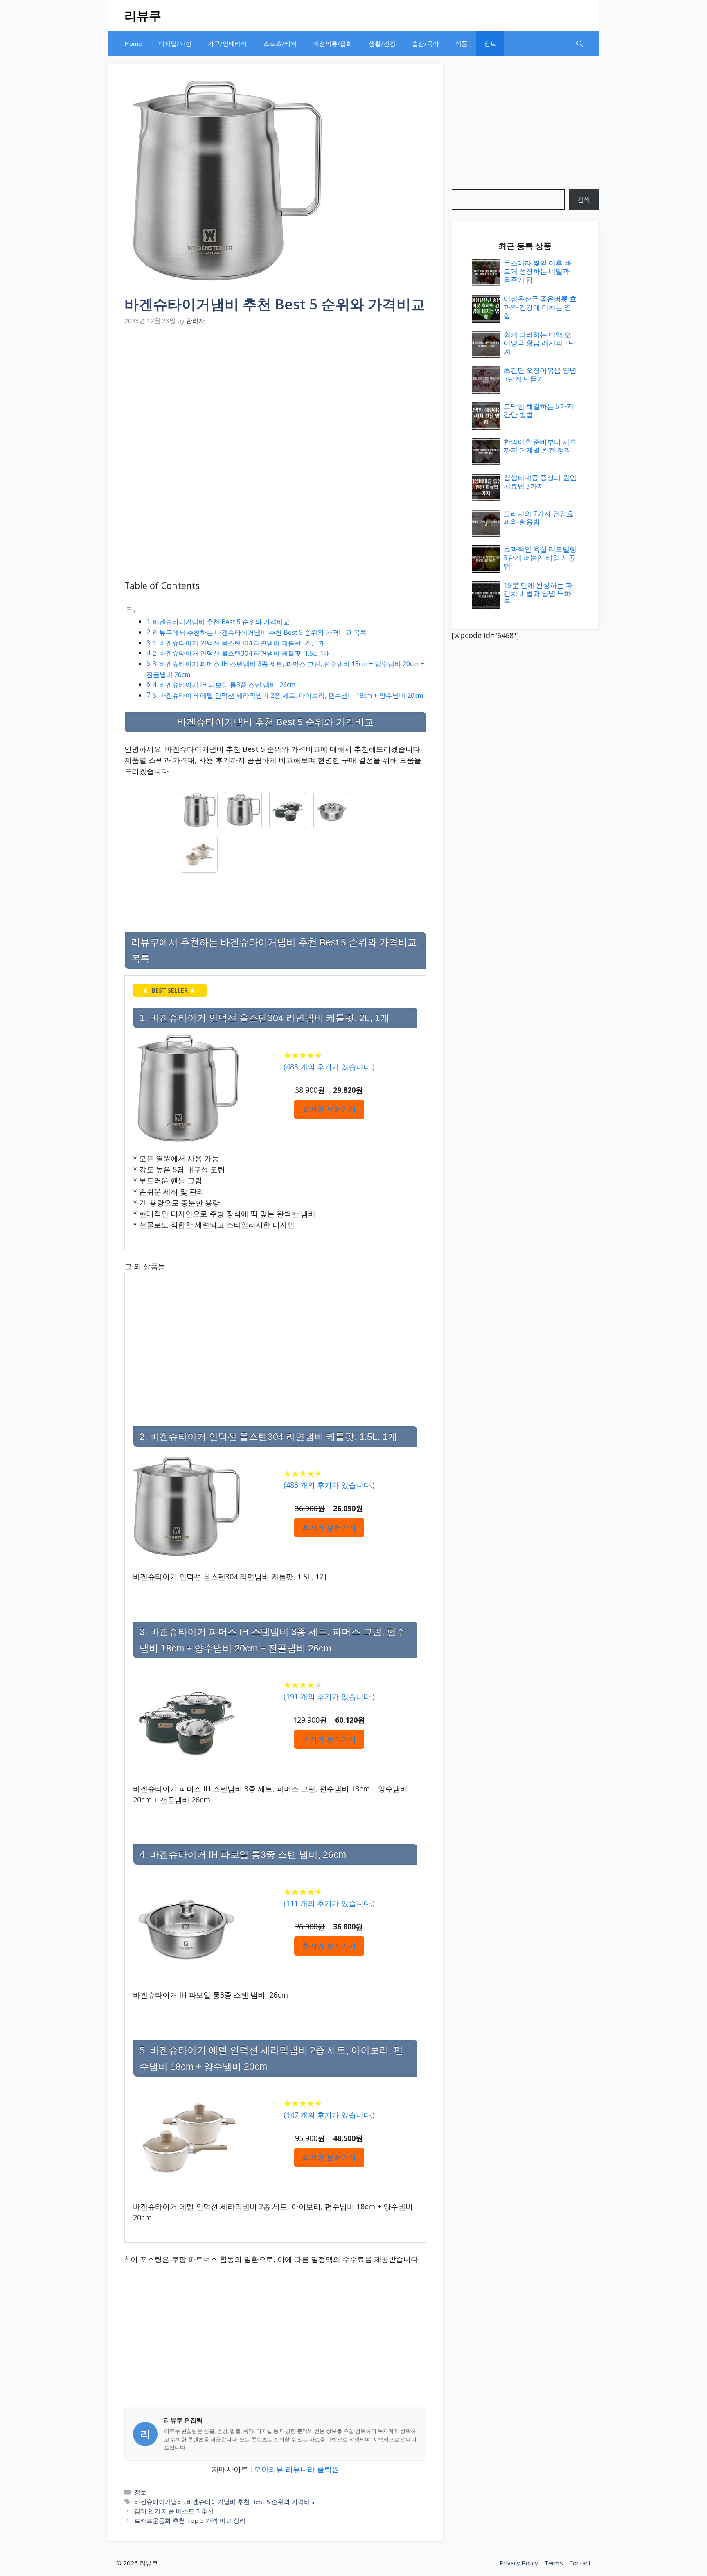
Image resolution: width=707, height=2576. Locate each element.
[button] (580, 43)
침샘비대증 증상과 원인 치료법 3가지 (540, 482)
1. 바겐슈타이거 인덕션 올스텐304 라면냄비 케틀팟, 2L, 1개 (239, 643)
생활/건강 (382, 43)
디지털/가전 (175, 43)
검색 (584, 199)
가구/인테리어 (227, 43)
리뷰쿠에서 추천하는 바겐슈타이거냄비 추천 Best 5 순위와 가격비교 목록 (260, 632)
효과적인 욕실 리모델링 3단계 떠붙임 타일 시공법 (540, 557)
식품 (462, 43)
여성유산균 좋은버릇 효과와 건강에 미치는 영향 (540, 307)
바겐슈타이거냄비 (159, 2502)
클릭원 (328, 2469)
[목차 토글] (131, 611)
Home (133, 43)
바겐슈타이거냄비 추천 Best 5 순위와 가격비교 (221, 622)
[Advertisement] (275, 389)
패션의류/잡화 (333, 43)
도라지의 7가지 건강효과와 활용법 (539, 518)
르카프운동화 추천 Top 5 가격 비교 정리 (190, 2520)
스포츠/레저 (280, 43)
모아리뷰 (269, 2469)
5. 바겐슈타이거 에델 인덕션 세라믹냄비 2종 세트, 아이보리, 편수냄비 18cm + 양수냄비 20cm (288, 695)
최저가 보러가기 (329, 1109)
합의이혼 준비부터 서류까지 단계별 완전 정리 (540, 446)
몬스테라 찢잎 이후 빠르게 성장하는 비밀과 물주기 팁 (537, 271)
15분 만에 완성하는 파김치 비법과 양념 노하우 (538, 593)
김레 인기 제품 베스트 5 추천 (174, 2511)
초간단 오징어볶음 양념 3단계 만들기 (540, 374)
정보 (490, 43)
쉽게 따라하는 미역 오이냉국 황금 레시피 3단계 (539, 343)
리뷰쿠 (143, 15)
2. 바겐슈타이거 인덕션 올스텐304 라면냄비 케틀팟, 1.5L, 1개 (241, 653)
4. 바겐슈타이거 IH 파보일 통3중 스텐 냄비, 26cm (224, 685)
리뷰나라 (300, 2469)
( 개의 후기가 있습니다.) (329, 1067)
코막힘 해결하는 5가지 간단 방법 (539, 410)
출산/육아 (426, 43)
